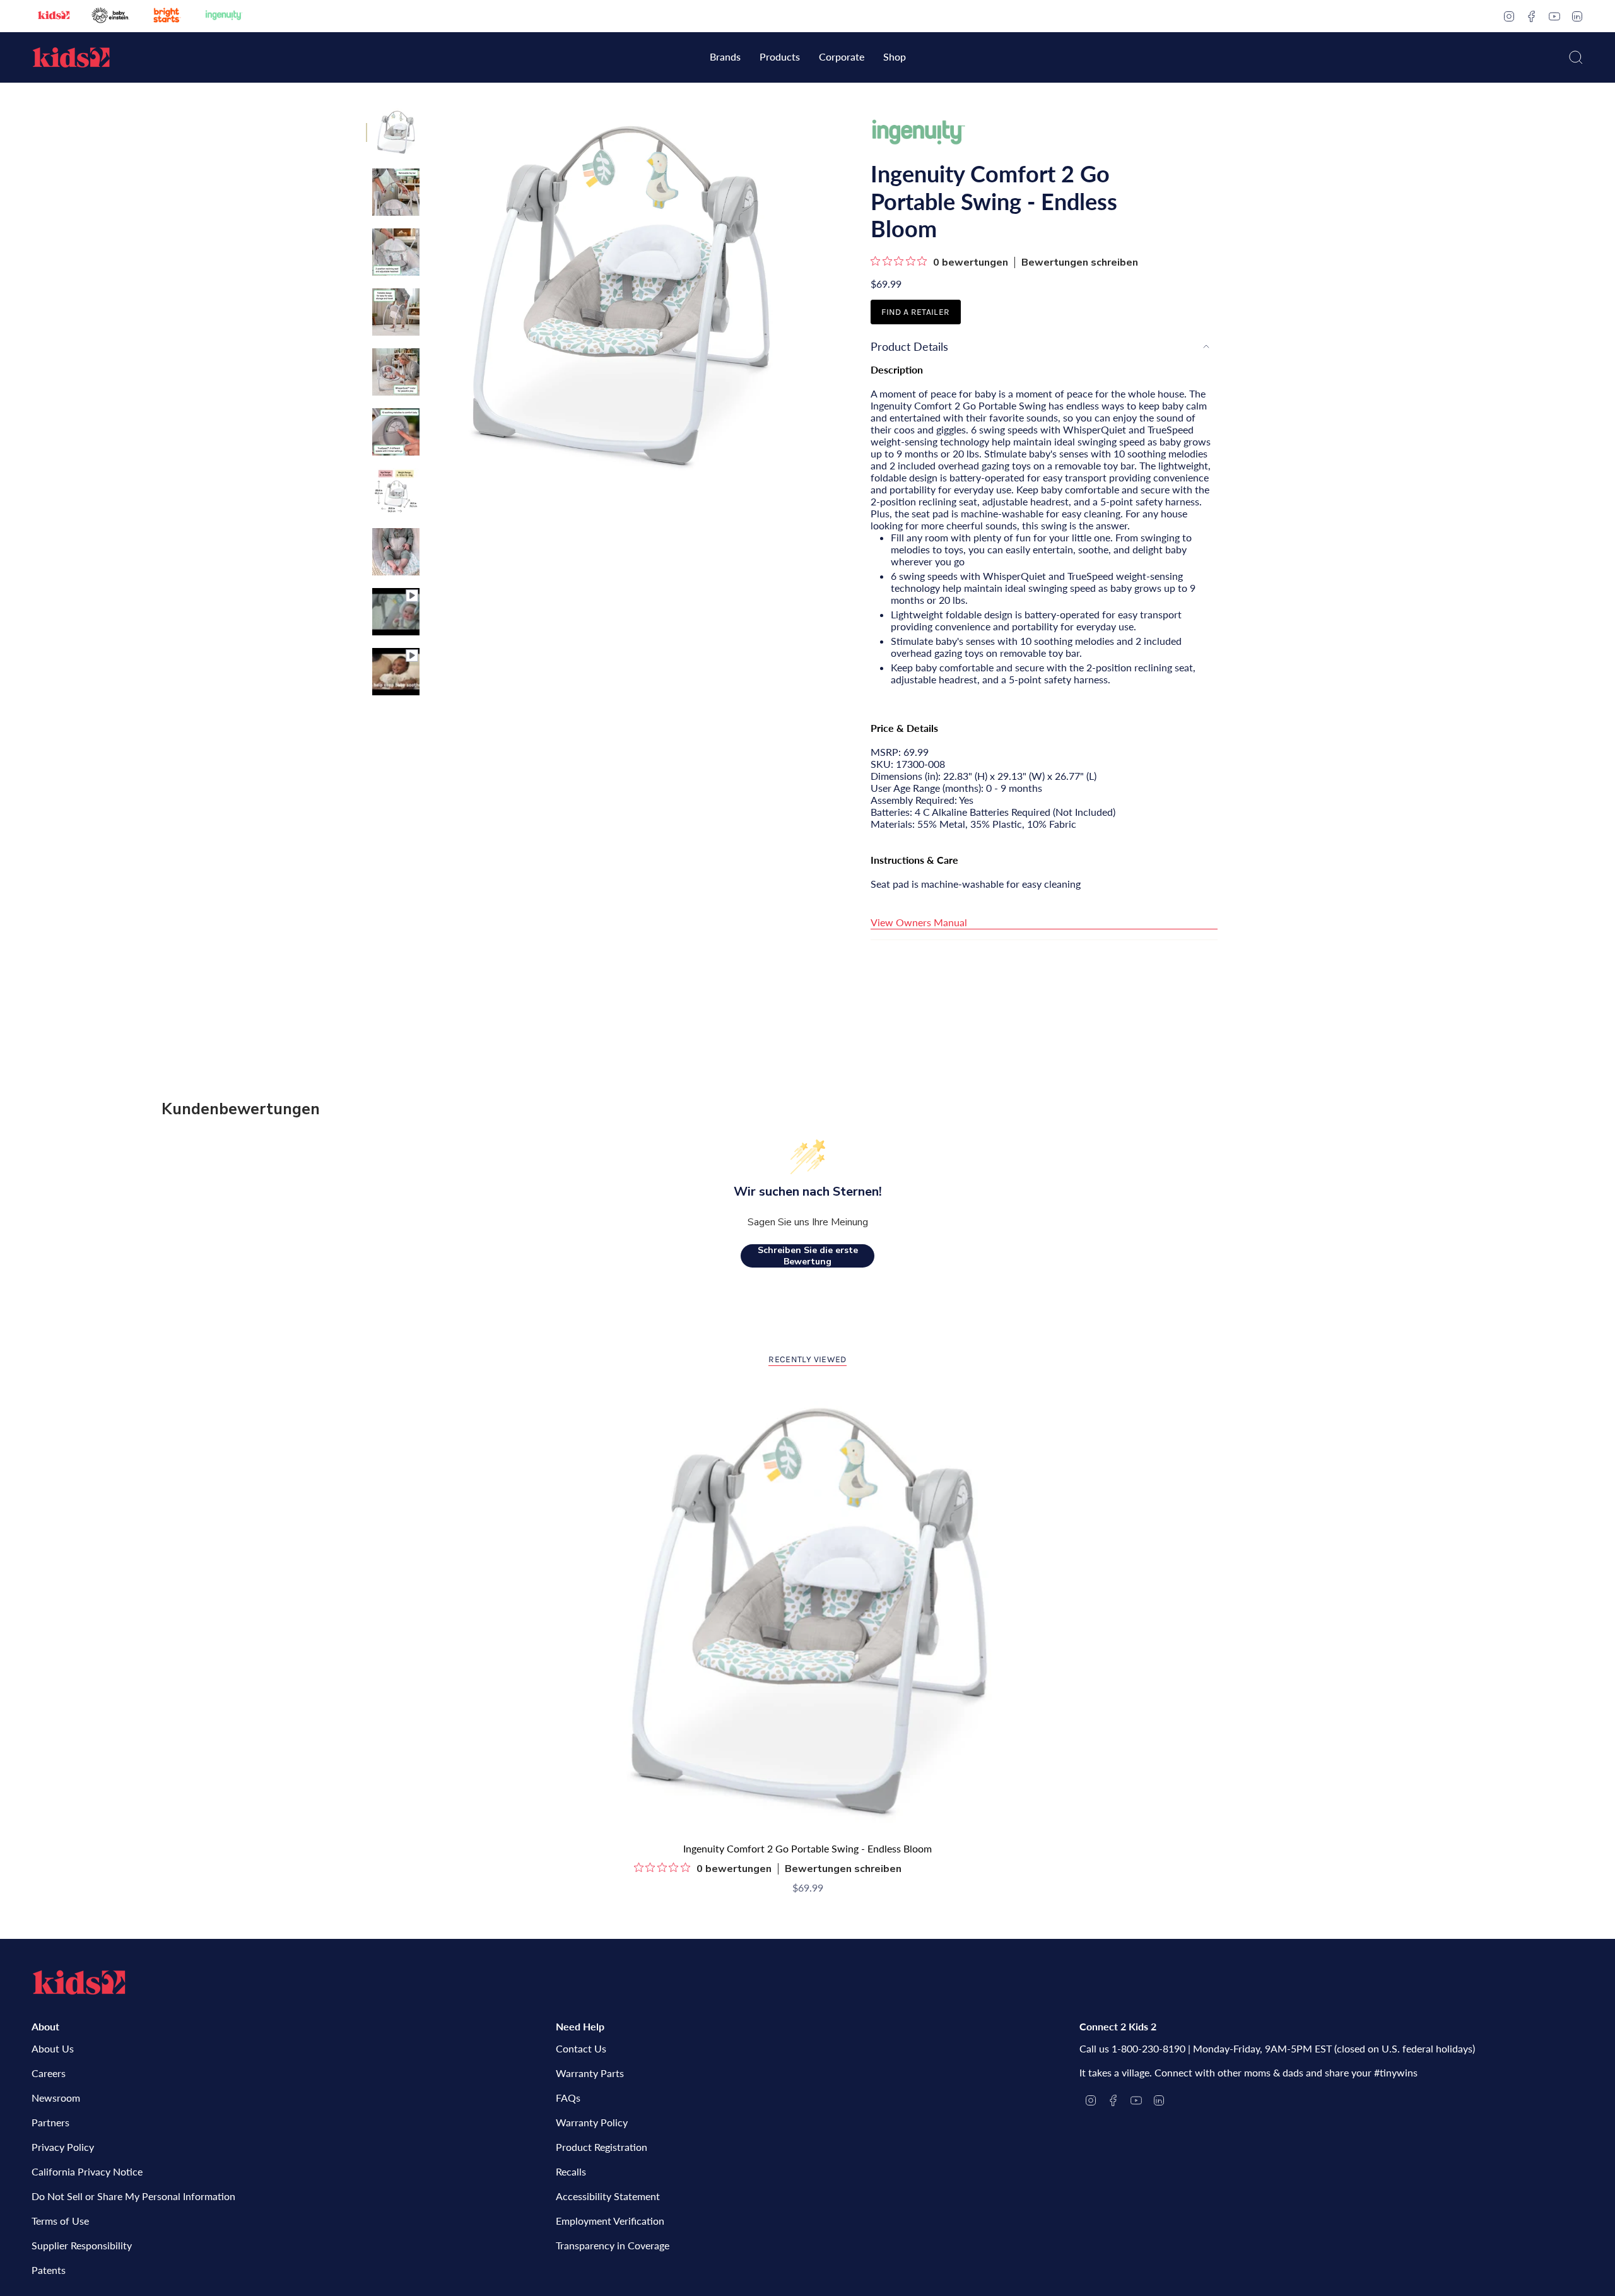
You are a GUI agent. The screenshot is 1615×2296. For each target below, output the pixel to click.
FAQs (568, 2098)
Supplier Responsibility (82, 2245)
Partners (50, 2122)
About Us (53, 2048)
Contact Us (581, 2048)
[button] (725, 58)
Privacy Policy (63, 2147)
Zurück (432, 297)
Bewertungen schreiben (1080, 262)
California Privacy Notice (87, 2171)
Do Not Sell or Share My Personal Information (133, 2196)
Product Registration (602, 2147)
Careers (49, 2073)
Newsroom (56, 2098)
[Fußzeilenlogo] (79, 1982)
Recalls (571, 2171)
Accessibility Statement (608, 2196)
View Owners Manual (919, 922)
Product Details (909, 346)
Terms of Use (60, 2221)
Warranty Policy (592, 2122)
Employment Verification (610, 2221)
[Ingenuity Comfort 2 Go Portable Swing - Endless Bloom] (808, 1612)
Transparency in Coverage (613, 2245)
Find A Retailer (915, 312)
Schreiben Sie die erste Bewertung (808, 1256)
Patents (49, 2270)
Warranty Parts (590, 2073)
